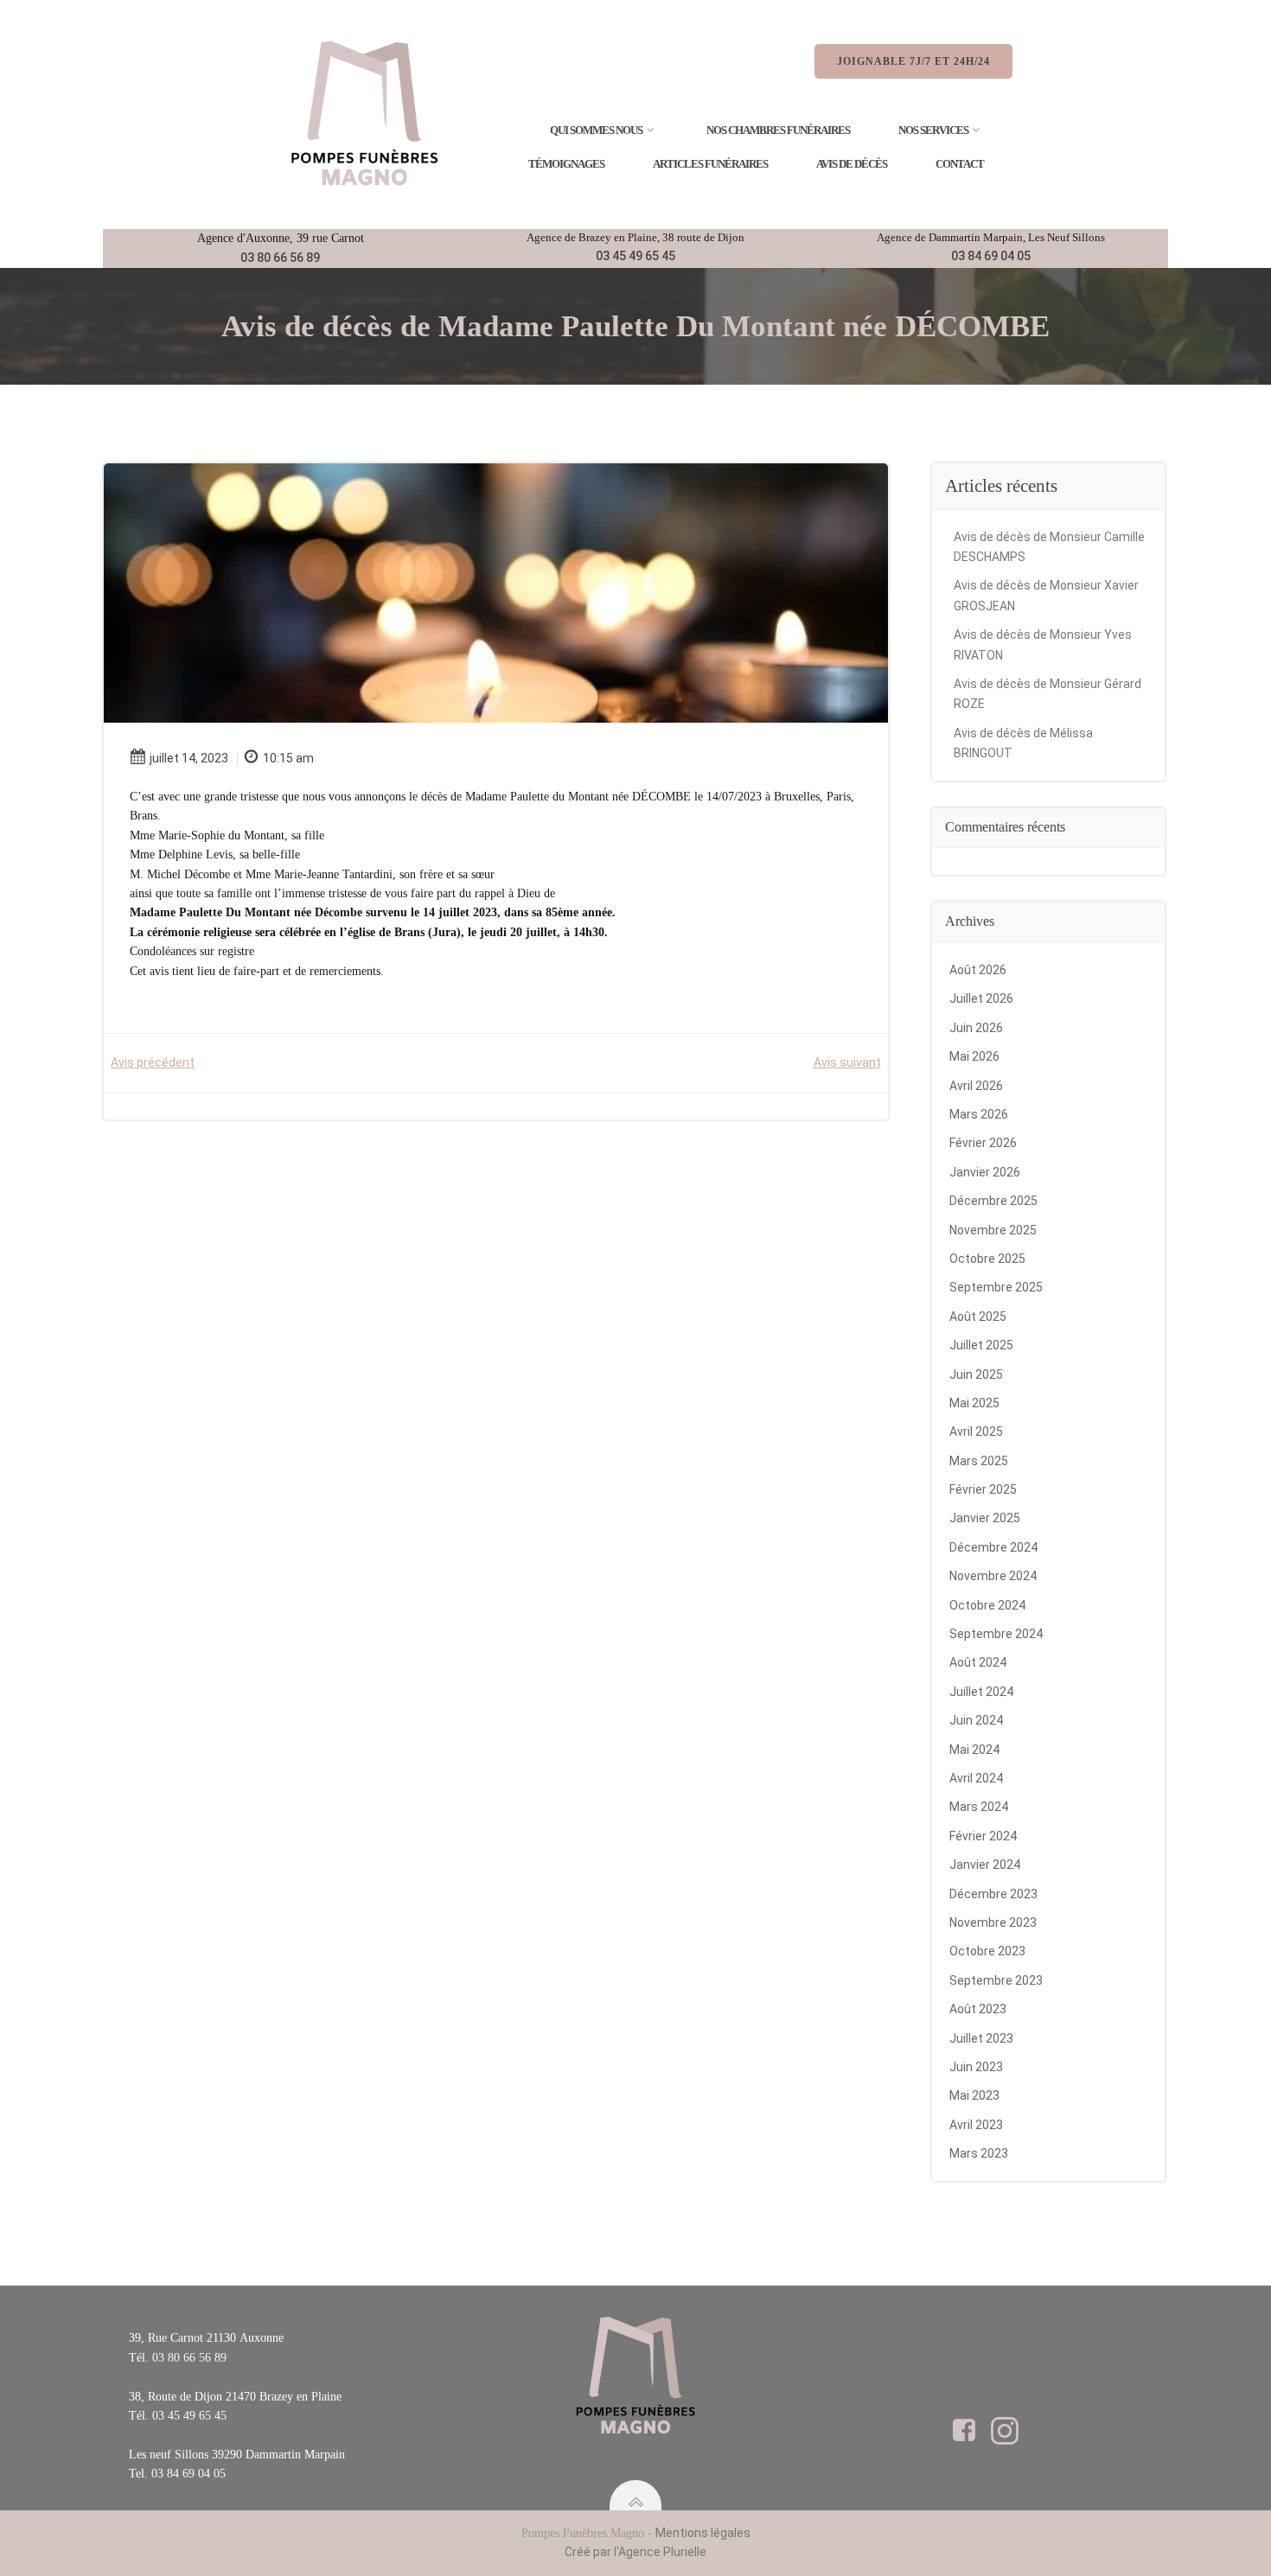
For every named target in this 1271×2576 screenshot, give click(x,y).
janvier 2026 (985, 1172)
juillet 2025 (981, 1345)
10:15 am (288, 758)
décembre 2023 (993, 1894)
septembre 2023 (996, 1980)
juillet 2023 (981, 2038)
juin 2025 (976, 1374)
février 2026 (983, 1143)
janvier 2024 (985, 1865)
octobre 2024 (987, 1605)
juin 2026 (976, 1028)
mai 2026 (974, 1056)
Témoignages (566, 164)
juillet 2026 (981, 998)
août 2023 (978, 2009)
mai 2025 (974, 1403)
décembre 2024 (993, 1547)
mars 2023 (979, 2153)
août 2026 (978, 970)
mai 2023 (974, 2095)
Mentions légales (703, 2533)
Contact (960, 164)
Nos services (933, 130)
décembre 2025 (993, 1201)
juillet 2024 (981, 1692)
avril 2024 (976, 1778)
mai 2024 (974, 1750)
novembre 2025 (993, 1230)
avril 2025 (976, 1431)
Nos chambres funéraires (778, 130)
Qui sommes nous (596, 130)
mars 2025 (979, 1461)
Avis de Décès (852, 164)
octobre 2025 (987, 1259)
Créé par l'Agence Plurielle (635, 2552)
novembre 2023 (993, 1922)
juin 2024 (976, 1720)
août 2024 (978, 1662)
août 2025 (978, 1317)
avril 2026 (976, 1086)
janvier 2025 (985, 1518)
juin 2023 (976, 2067)
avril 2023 (976, 2125)
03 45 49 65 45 (635, 256)
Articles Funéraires (710, 164)
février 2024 (983, 1836)
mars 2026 (979, 1114)
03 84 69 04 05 (991, 256)
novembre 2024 (993, 1576)
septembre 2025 (996, 1287)
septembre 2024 (996, 1634)
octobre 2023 (987, 1951)
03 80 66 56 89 (280, 258)
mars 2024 (979, 1807)
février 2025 (983, 1489)
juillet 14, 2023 (189, 758)
